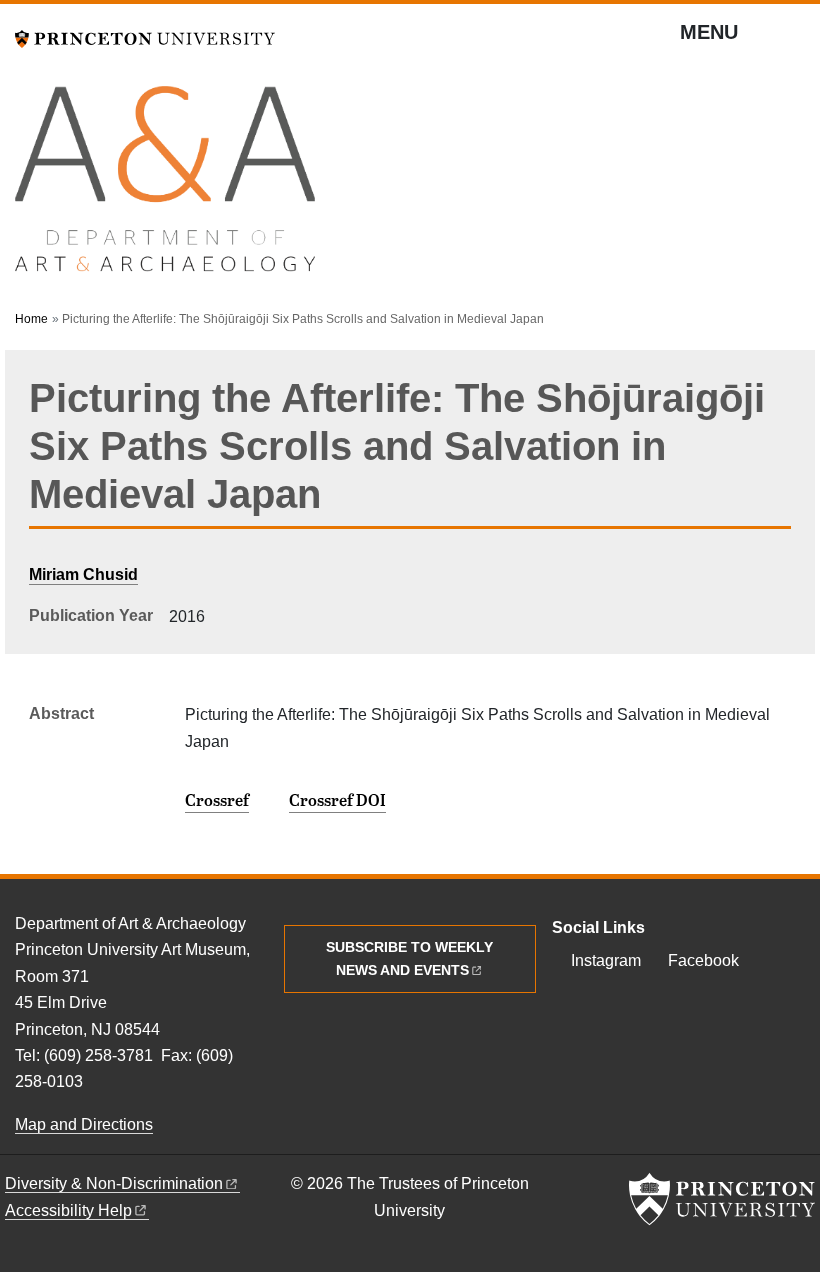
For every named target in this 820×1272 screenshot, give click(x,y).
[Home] (165, 187)
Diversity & (114, 1183)
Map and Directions (84, 1124)
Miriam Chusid (83, 574)
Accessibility (68, 1210)
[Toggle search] (792, 40)
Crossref (217, 800)
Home (31, 319)
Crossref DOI (337, 800)
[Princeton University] (145, 36)
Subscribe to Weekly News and (409, 958)
